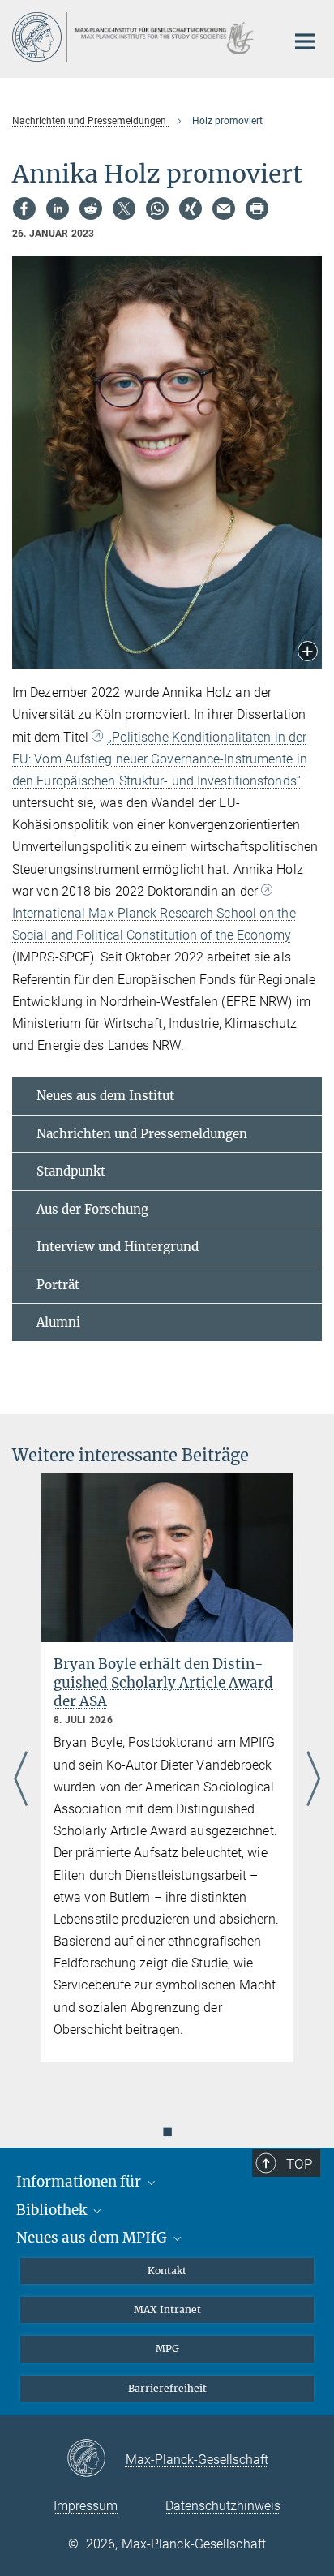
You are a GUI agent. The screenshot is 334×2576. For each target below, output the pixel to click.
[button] (308, 653)
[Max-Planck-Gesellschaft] (96, 2459)
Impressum (86, 2506)
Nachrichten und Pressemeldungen (142, 1134)
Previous (21, 1780)
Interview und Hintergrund (118, 1247)
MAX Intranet (167, 2309)
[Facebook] (24, 209)
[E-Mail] (224, 209)
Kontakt (167, 2271)
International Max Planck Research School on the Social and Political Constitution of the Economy (154, 924)
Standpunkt (71, 1171)
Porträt (58, 1285)
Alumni (58, 1322)
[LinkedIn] (58, 209)
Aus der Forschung (92, 1209)
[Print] (257, 209)
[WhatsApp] (157, 209)
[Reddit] (91, 209)
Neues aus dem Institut (105, 1096)
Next (313, 1780)
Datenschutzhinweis (223, 2506)
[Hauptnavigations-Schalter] (305, 41)
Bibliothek (53, 2210)
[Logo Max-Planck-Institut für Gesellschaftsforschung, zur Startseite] (137, 37)
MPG (167, 2348)
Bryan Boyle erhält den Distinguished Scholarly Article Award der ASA (163, 1683)
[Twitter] (124, 209)
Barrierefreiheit (167, 2388)
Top (299, 2164)
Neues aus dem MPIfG (93, 2238)
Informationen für (80, 2182)
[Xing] (191, 209)
